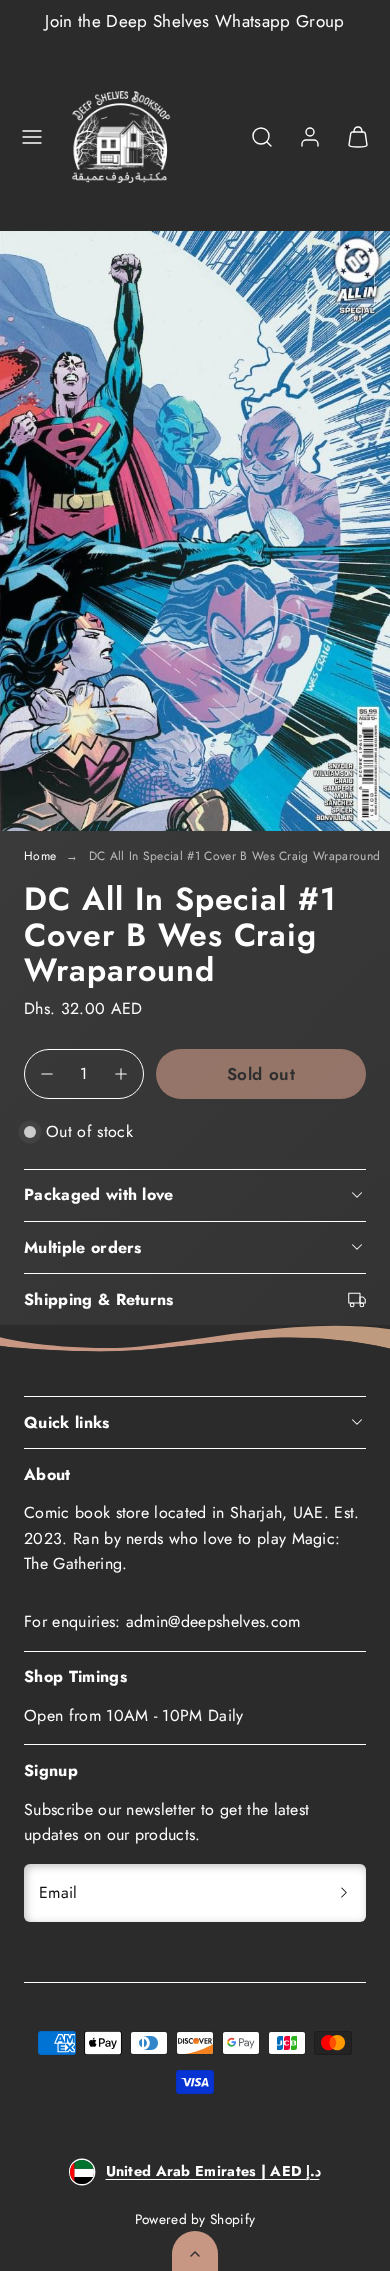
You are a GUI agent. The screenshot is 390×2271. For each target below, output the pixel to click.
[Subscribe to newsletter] (344, 1893)
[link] (310, 137)
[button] (32, 137)
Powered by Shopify (195, 2219)
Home (40, 856)
